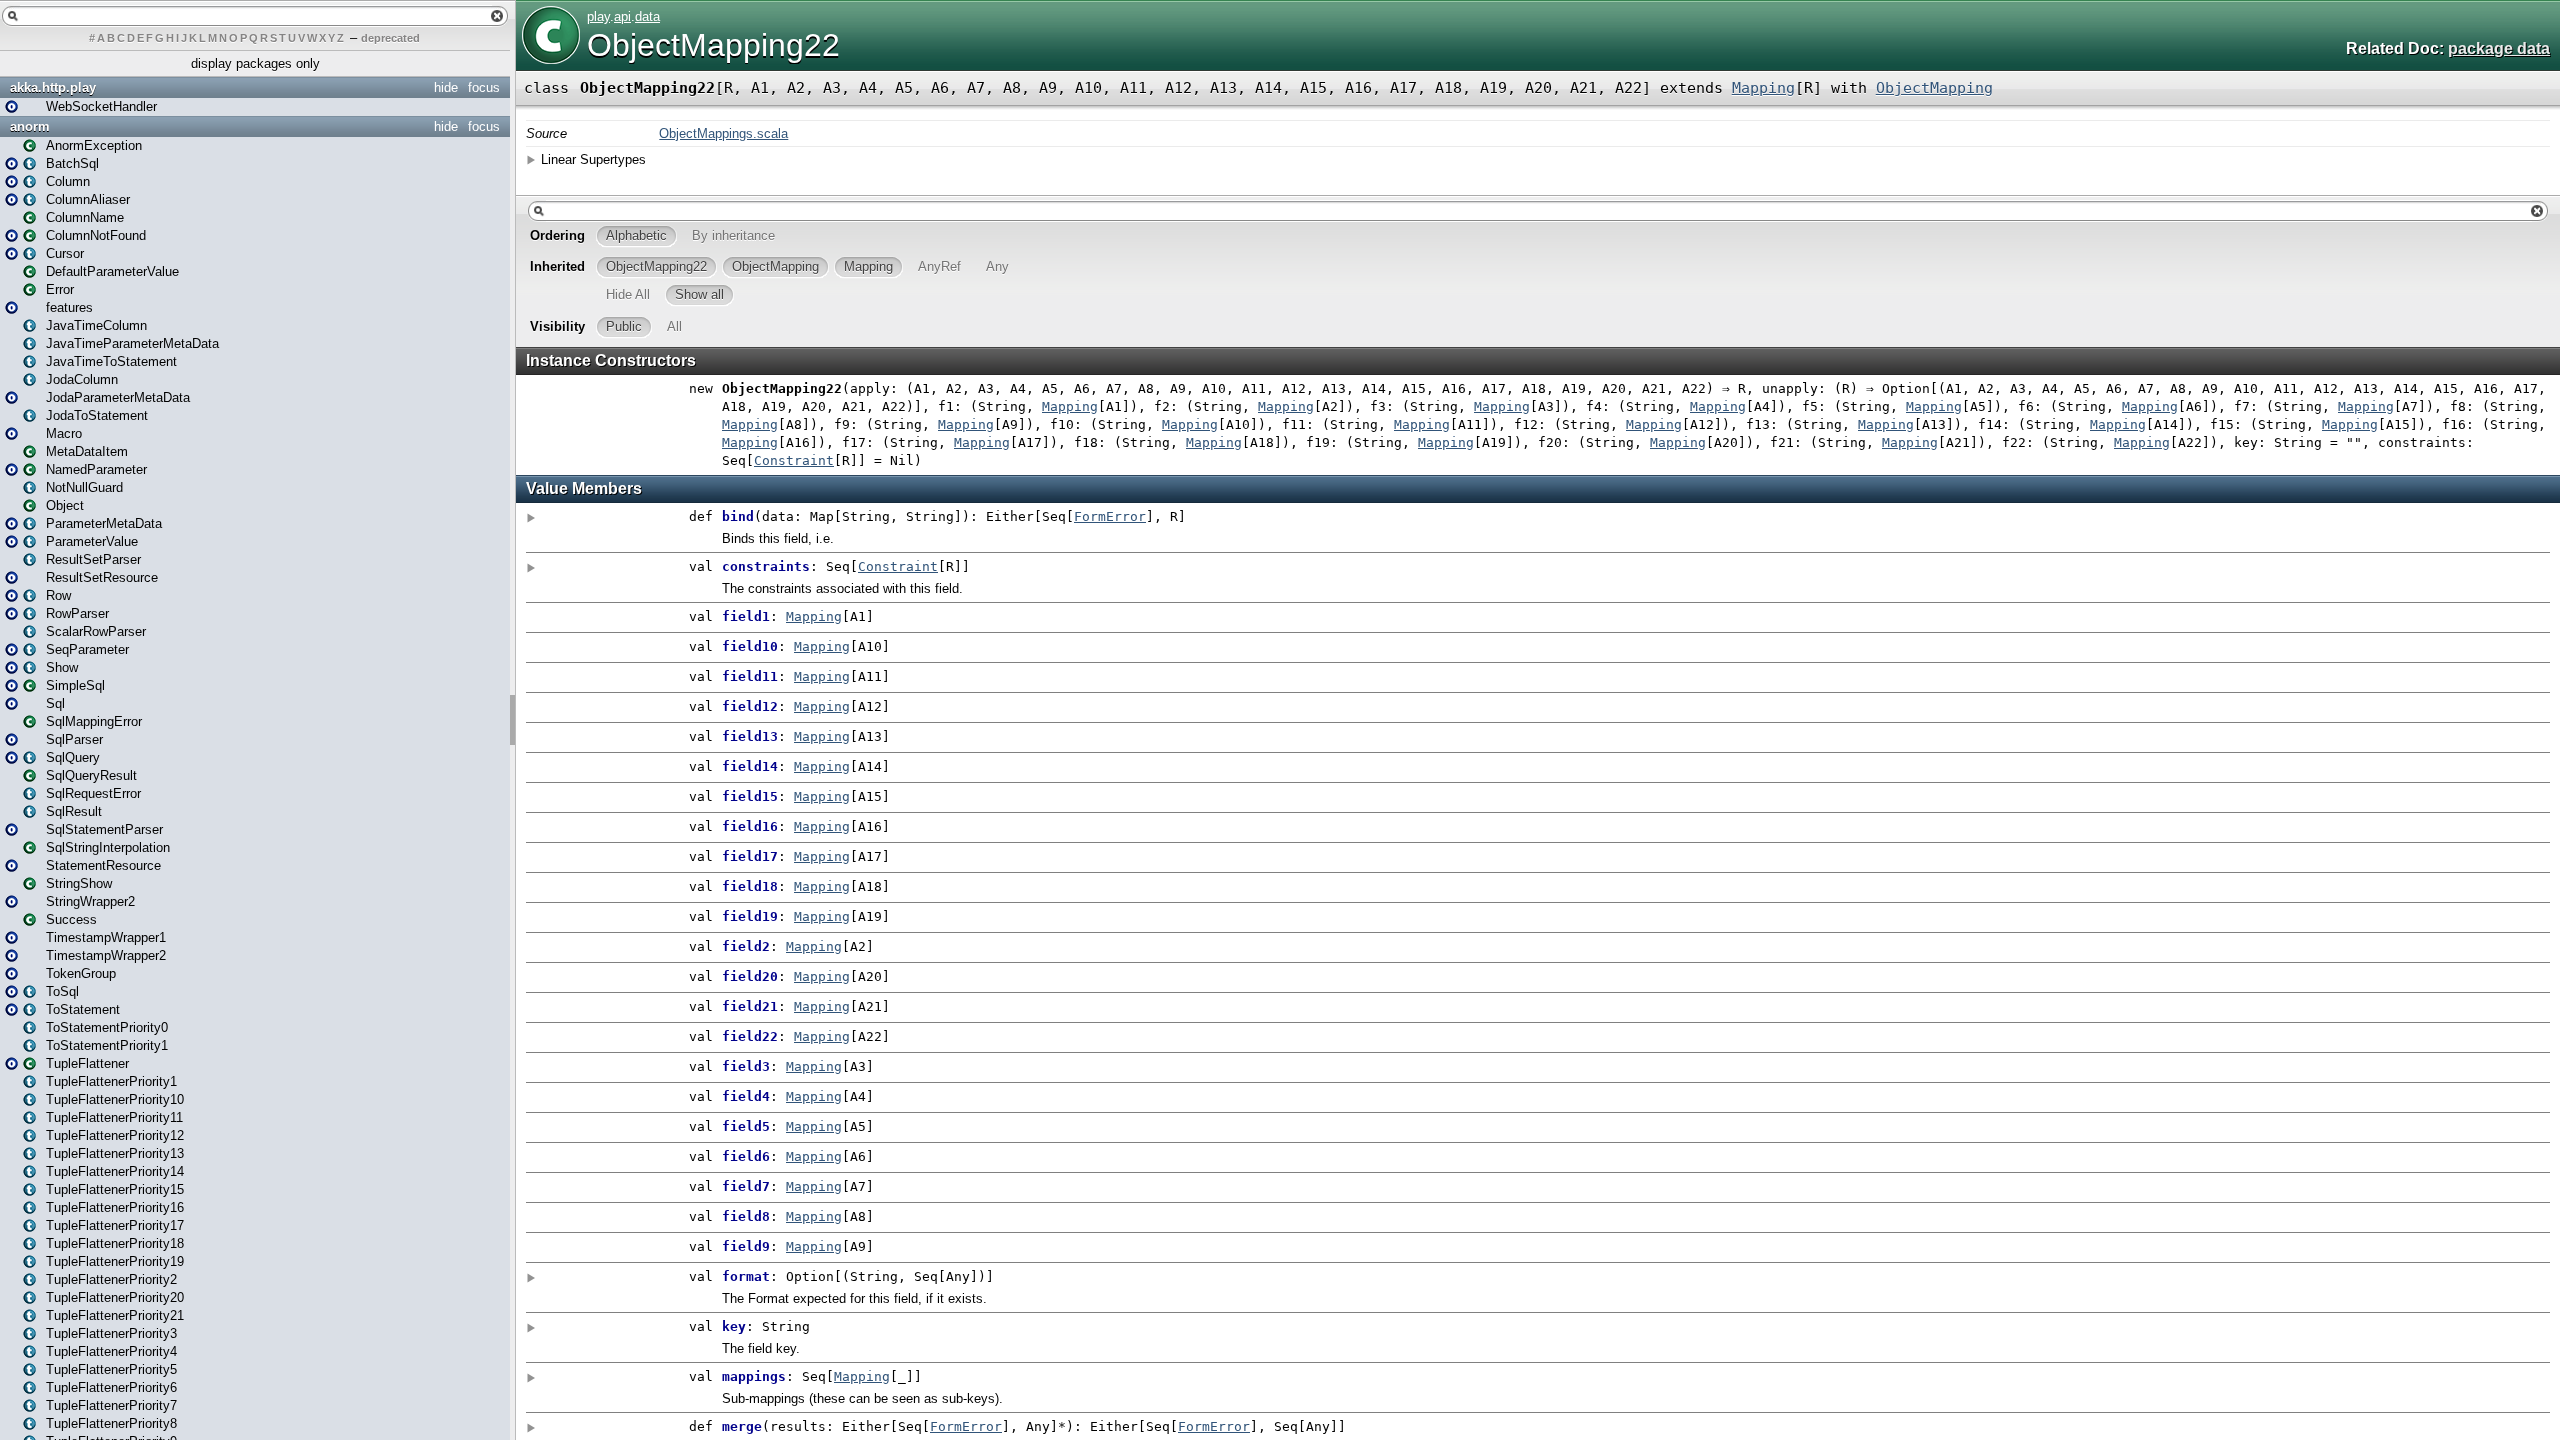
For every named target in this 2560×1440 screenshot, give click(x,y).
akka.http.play (53, 87)
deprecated (390, 38)
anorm (30, 126)
